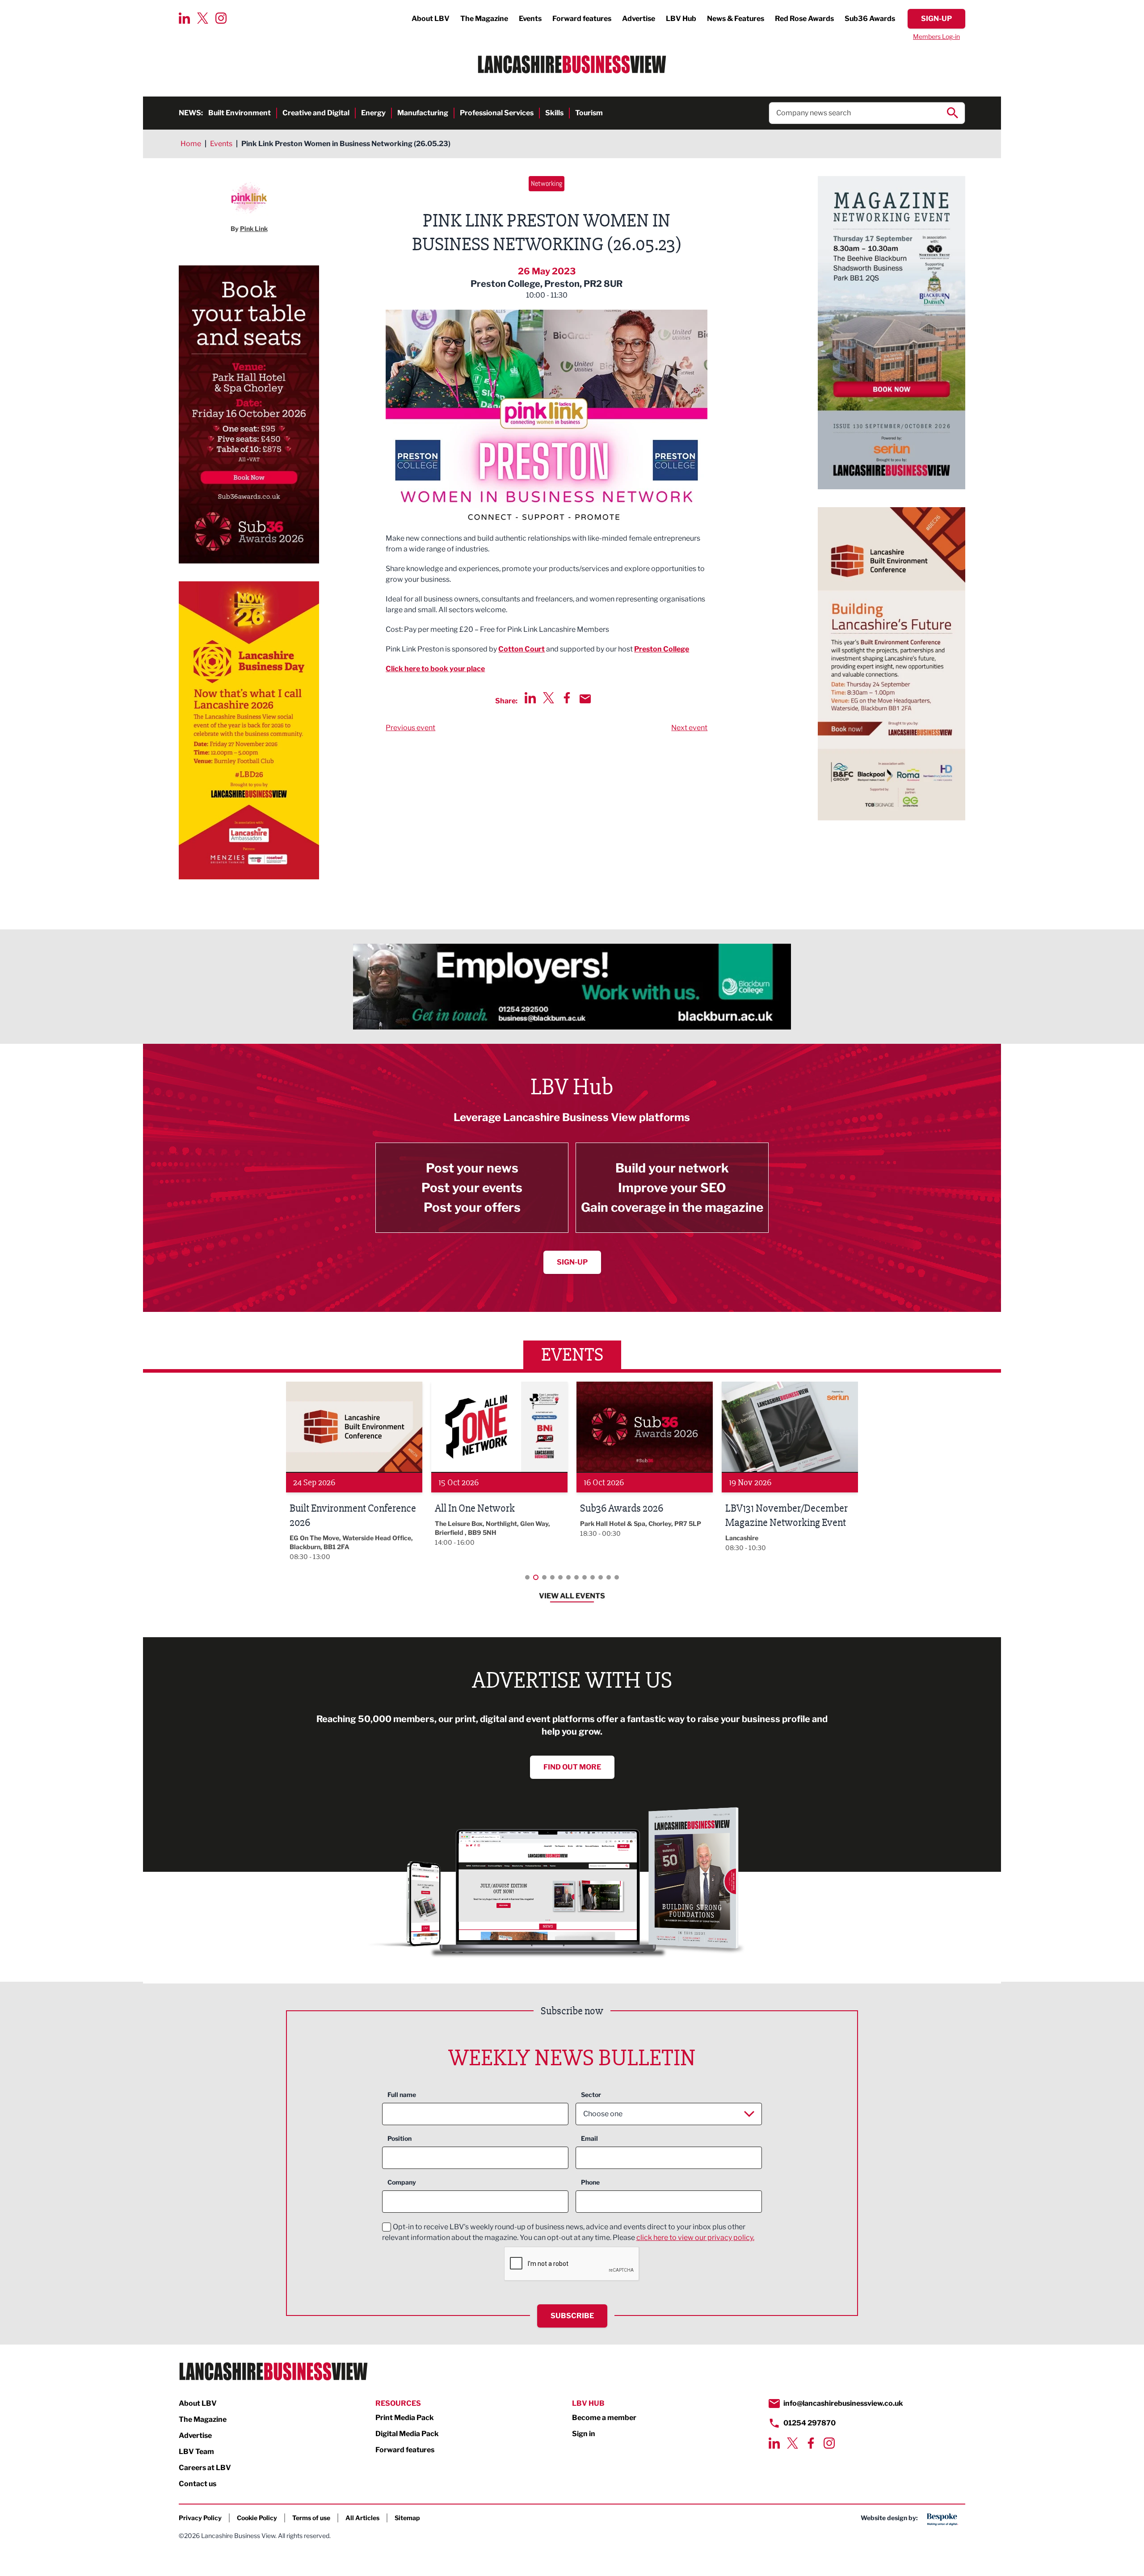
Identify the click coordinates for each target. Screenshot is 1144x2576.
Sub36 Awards (870, 19)
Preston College (662, 649)
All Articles (362, 2518)
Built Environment (240, 113)
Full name (402, 2095)
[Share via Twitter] (549, 698)
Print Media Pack (405, 2418)
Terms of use (311, 2518)
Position (400, 2138)
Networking (547, 183)
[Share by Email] (585, 699)
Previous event (410, 728)
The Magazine (484, 19)
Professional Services (497, 113)
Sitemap (407, 2518)
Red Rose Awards (804, 19)
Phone (590, 2182)
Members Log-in (936, 36)
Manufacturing (423, 113)
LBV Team (196, 2452)
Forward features (582, 19)
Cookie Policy (257, 2518)
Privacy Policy (200, 2518)
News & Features (736, 19)
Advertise (639, 19)
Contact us (198, 2484)
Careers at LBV (205, 2468)
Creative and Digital (316, 113)
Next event (689, 728)
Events (530, 19)
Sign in (584, 2434)
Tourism (589, 113)
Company (402, 2182)
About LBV (431, 19)
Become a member (604, 2418)
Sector (591, 2095)
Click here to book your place (435, 669)
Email (589, 2138)
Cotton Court (522, 649)
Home (191, 144)
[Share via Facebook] (567, 698)
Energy (373, 113)
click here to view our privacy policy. (695, 2238)
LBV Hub (681, 19)
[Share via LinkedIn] (530, 698)
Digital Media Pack (407, 2434)
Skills (554, 113)
